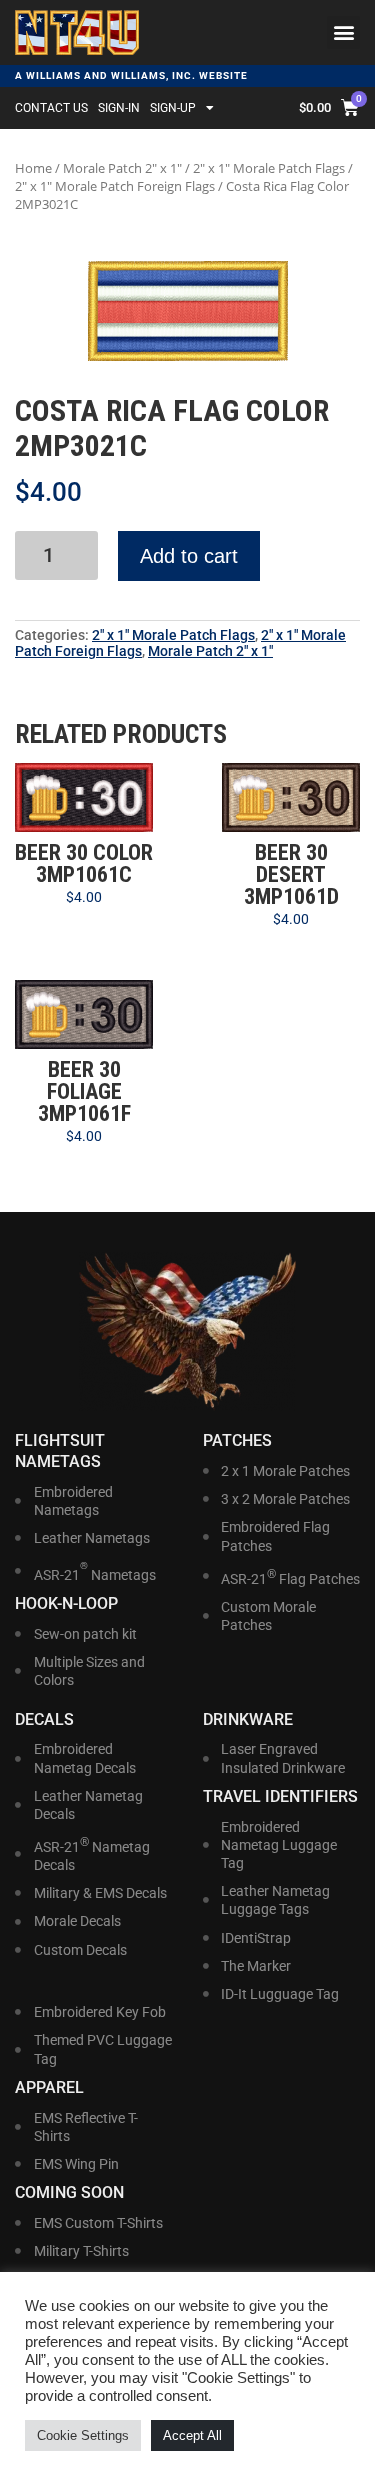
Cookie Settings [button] (83, 2435)
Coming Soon (69, 2192)
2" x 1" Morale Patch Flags (269, 168)
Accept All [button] (192, 2435)
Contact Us (51, 108)
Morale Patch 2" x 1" (122, 168)
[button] (343, 32)
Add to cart (189, 556)
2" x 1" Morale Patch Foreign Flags (115, 186)
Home (33, 168)
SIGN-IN (119, 108)
